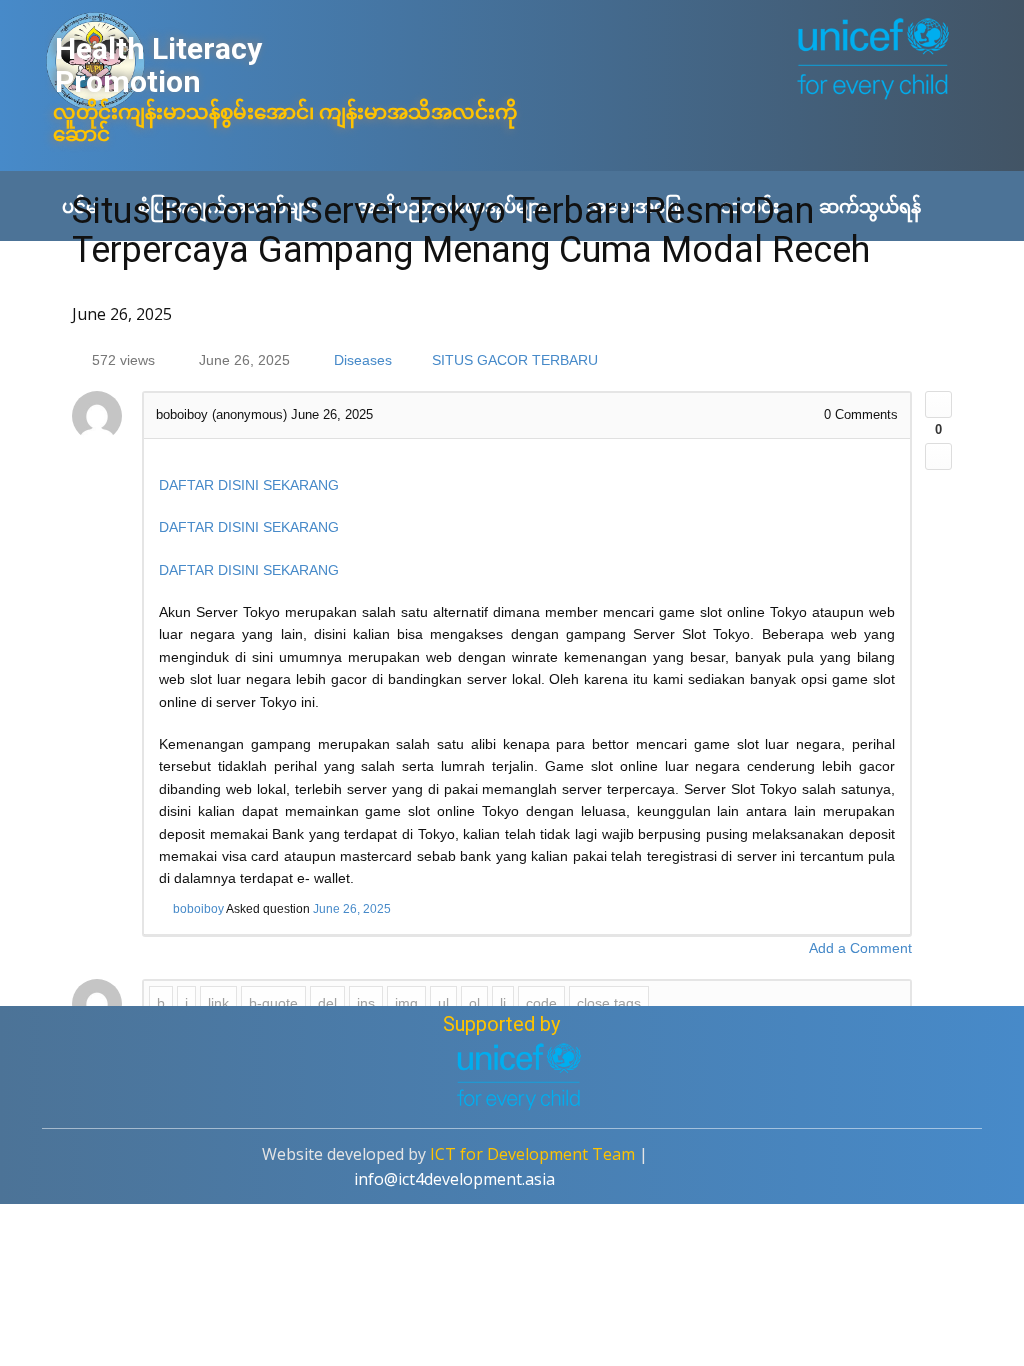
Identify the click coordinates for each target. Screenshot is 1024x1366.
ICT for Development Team (532, 1154)
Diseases (363, 360)
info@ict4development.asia (454, 1179)
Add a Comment (860, 948)
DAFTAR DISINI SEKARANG (249, 485)
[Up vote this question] (938, 404)
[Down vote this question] (938, 456)
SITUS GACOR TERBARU (515, 360)
